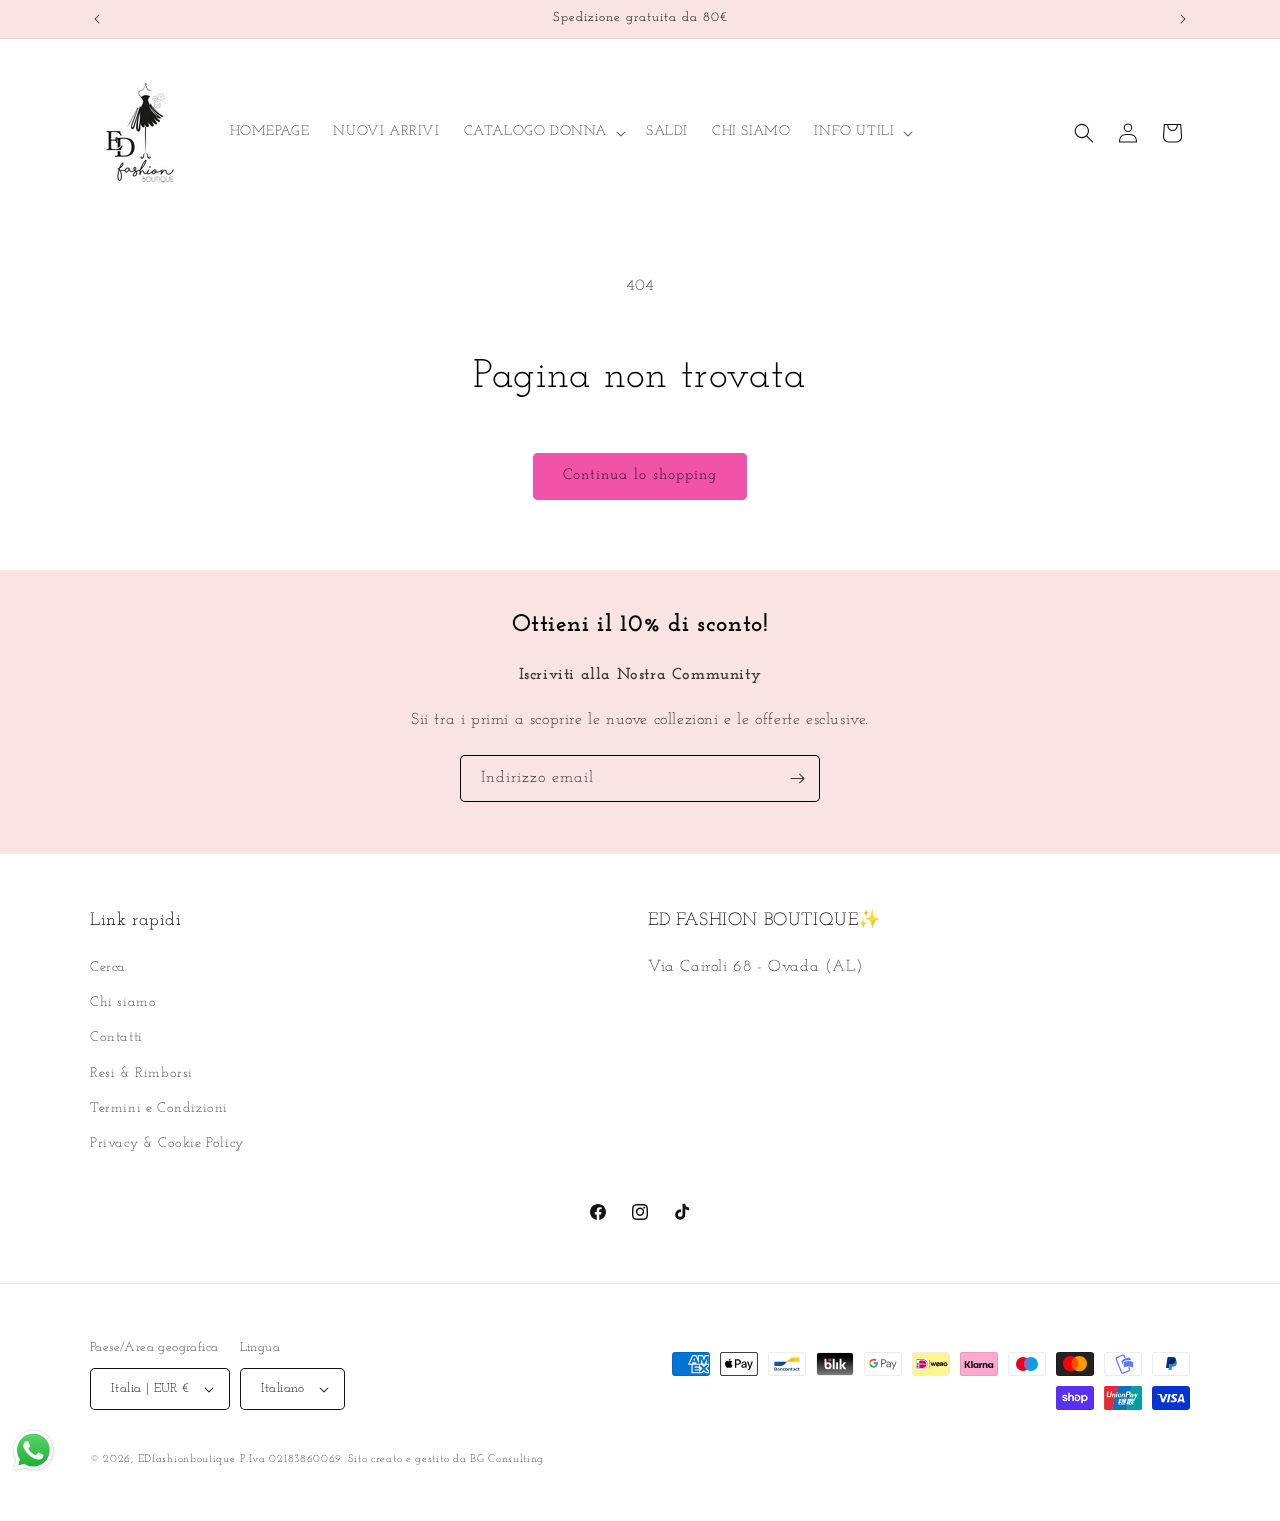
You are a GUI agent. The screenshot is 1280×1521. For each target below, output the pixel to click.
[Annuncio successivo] (1183, 19)
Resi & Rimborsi (141, 1073)
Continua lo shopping (640, 475)
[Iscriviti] (797, 778)
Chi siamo (123, 1002)
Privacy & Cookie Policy (167, 1143)
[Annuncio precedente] (97, 19)
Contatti (116, 1037)
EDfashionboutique (187, 1459)
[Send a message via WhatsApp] (33, 1450)
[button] (543, 132)
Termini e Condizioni (159, 1108)
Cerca (108, 967)
